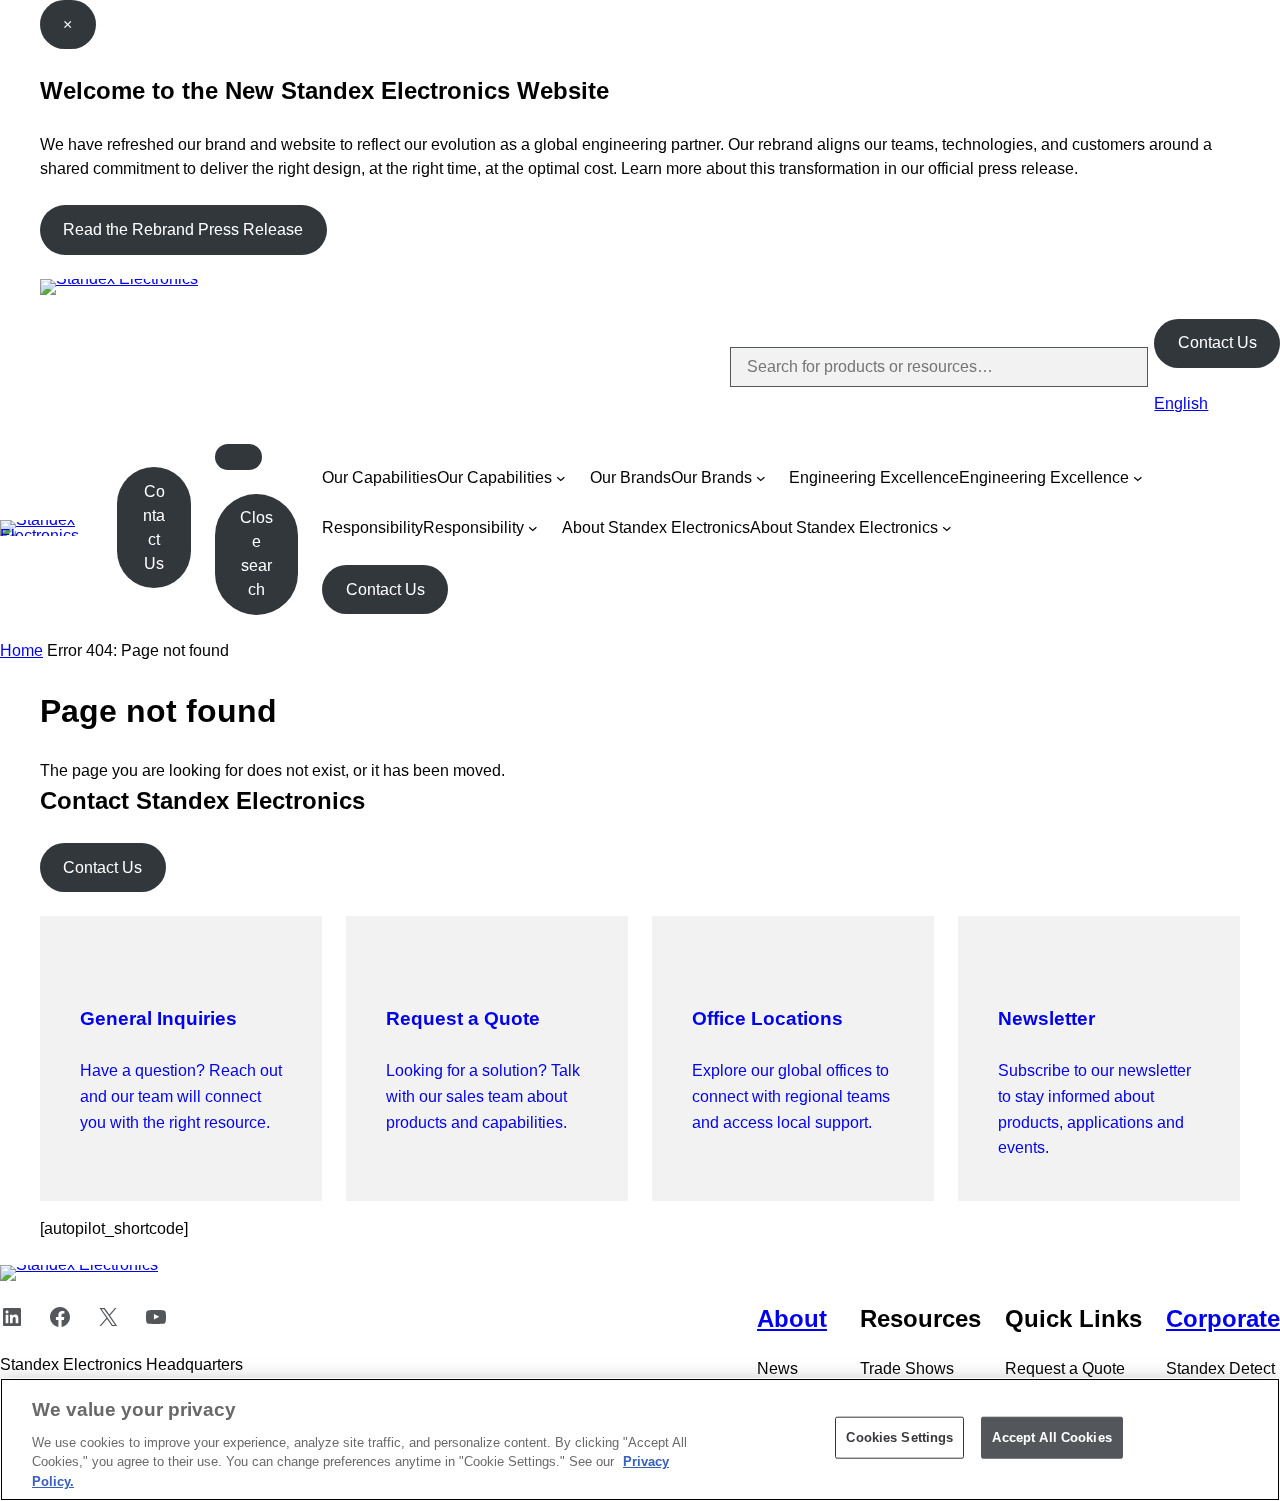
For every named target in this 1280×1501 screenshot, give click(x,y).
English (1181, 403)
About (792, 1318)
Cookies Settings (899, 1437)
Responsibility (372, 527)
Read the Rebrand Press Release (183, 229)
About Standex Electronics (656, 527)
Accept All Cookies (1051, 1437)
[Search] (1116, 367)
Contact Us (1217, 342)
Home (21, 650)
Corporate (1223, 1318)
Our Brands (630, 477)
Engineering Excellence (874, 477)
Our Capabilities (379, 477)
